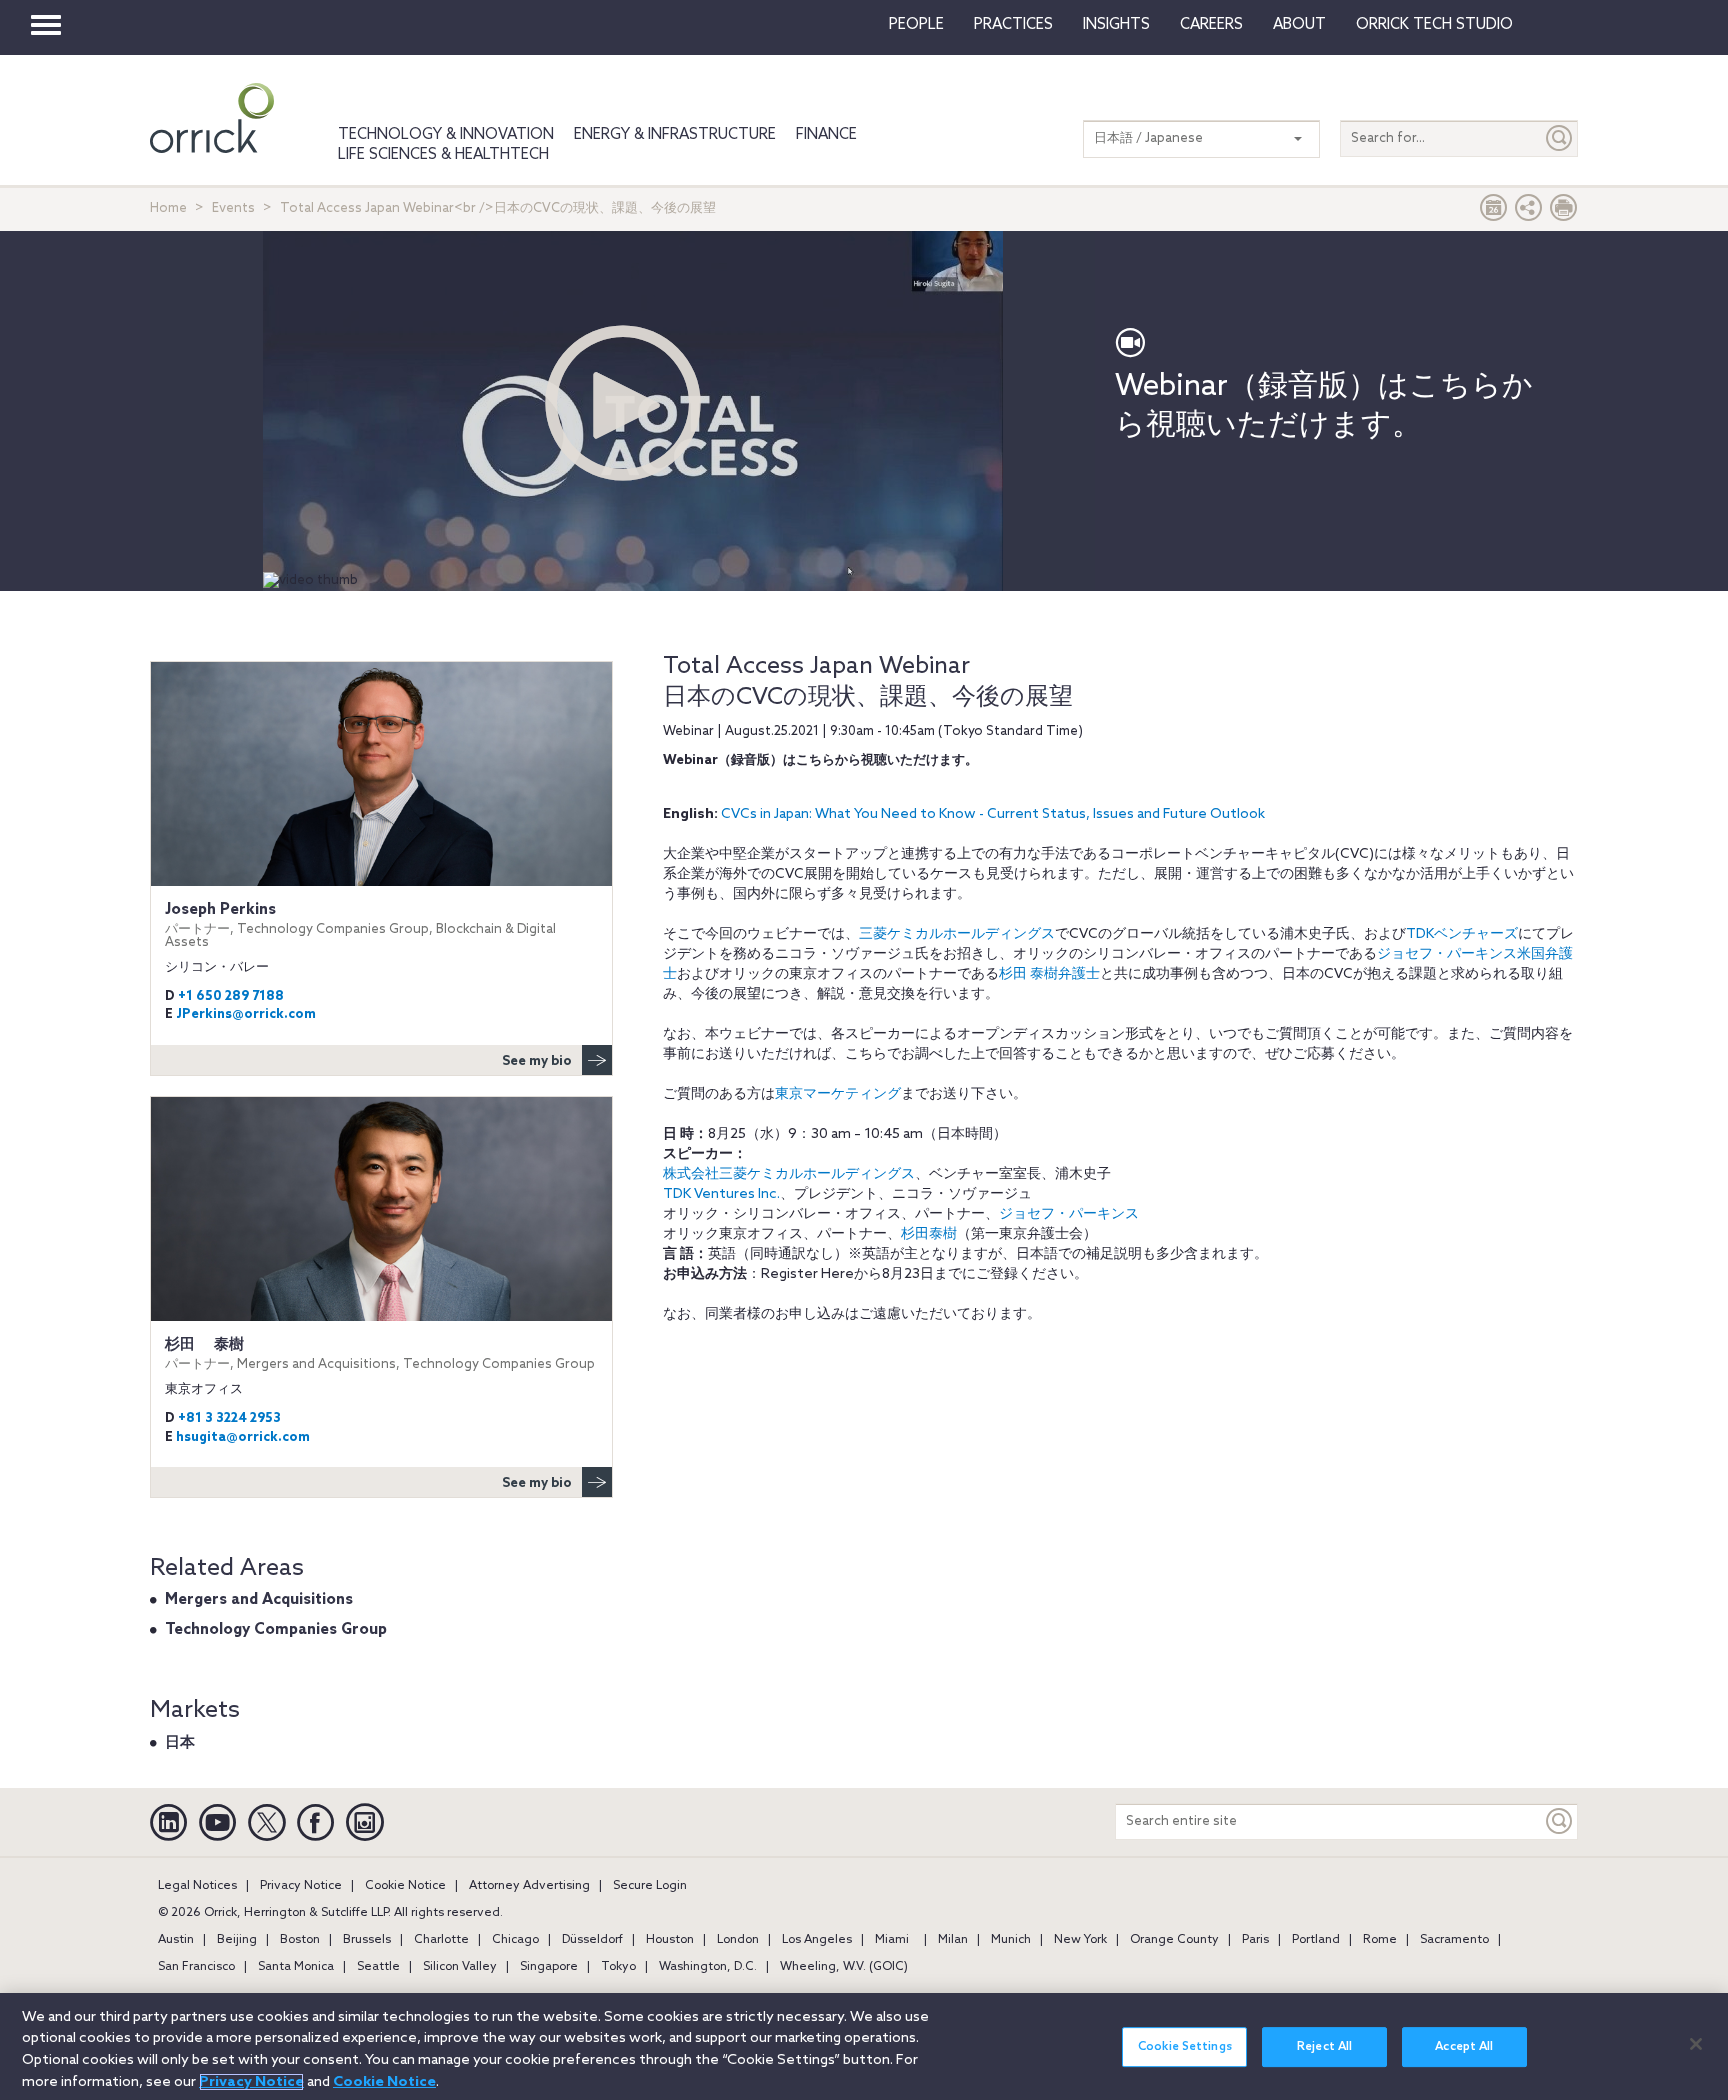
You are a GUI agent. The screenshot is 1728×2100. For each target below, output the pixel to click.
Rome (1380, 1940)
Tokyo (618, 1967)
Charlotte (441, 1940)
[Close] (1696, 2044)
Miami (892, 1940)
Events (233, 208)
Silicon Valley (460, 1967)
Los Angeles (817, 1940)
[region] (864, 2046)
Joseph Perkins (360, 925)
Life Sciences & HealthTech (443, 155)
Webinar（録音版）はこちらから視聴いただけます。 (1324, 406)
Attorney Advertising (529, 1886)
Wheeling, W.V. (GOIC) (844, 1967)
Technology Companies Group (276, 1630)
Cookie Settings (1185, 2047)
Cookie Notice (405, 1886)
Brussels (367, 1940)
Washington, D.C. (708, 1967)
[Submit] (1560, 138)
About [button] (1299, 25)
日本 (180, 1743)
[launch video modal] (622, 403)
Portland (1316, 1940)
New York (1080, 1940)
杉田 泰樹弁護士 (1049, 974)
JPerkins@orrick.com (246, 1014)
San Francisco (196, 1967)
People (916, 25)
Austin (176, 1940)
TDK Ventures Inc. (721, 1194)
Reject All (1324, 2047)
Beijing (237, 1940)
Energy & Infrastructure (675, 135)
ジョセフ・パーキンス (1069, 1214)
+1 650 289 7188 (231, 996)
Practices (1013, 25)
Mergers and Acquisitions (259, 1600)
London (738, 1940)
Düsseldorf (592, 1940)
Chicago (515, 1940)
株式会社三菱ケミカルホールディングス (789, 1174)
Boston (300, 1940)
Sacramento (1454, 1940)
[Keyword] (1560, 1821)
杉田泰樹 (929, 1234)
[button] (1529, 212)
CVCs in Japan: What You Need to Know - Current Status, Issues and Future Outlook (993, 814)
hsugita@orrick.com (243, 1437)
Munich (1011, 1940)
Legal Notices (197, 1886)
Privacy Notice (301, 1886)
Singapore (549, 1967)
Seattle (378, 1967)
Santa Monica (296, 1967)
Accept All (1464, 2047)
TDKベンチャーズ (1462, 934)
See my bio (537, 1061)
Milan (953, 1940)
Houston (670, 1940)
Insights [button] (1116, 25)
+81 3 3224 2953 (229, 1418)
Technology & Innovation (446, 135)
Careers (1211, 25)
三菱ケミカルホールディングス (957, 934)
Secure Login (650, 1886)
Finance (826, 135)
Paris (1255, 1940)
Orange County (1174, 1940)
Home (168, 208)
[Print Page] (1564, 212)
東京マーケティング (838, 1094)
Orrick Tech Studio (1434, 25)
